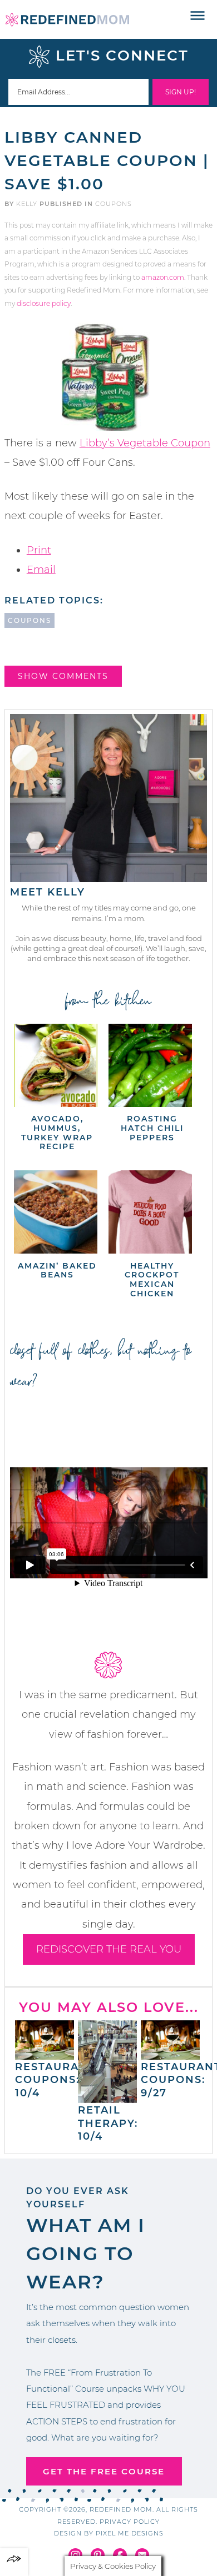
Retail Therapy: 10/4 (108, 2123)
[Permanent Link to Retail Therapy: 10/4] (107, 2097)
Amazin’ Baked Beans (57, 1271)
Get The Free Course (104, 2471)
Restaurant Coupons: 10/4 (55, 2080)
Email (41, 570)
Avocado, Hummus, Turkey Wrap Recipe (57, 1133)
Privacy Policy (130, 2522)
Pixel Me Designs (130, 2533)
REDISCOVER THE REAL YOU (109, 1949)
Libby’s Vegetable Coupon (145, 443)
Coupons (114, 204)
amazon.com (163, 277)
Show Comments (63, 676)
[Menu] (198, 16)
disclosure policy (44, 303)
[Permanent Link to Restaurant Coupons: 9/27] (170, 2054)
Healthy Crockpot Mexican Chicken (152, 1280)
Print (39, 550)
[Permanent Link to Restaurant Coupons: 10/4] (45, 2054)
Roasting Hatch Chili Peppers (152, 1128)
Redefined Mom (67, 19)
